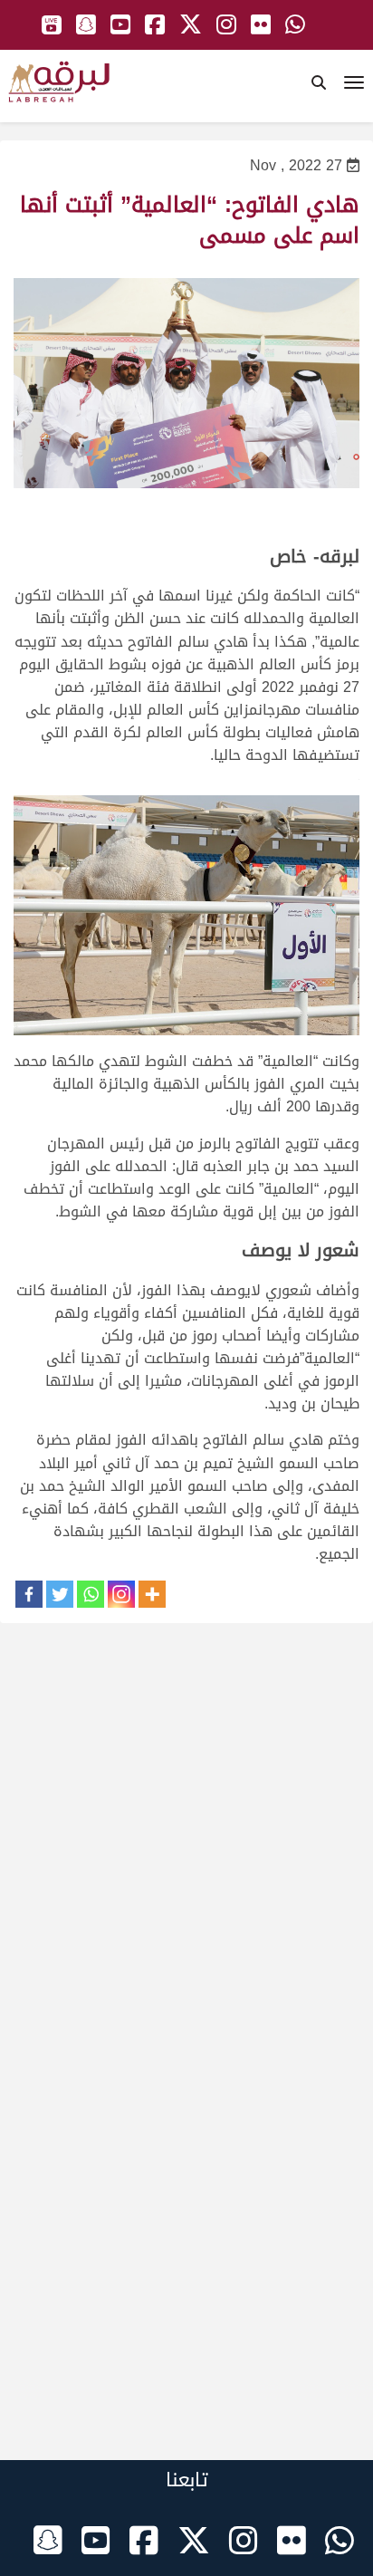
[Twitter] (60, 1594)
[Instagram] (121, 1594)
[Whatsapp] (91, 1594)
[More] (152, 1594)
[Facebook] (29, 1594)
